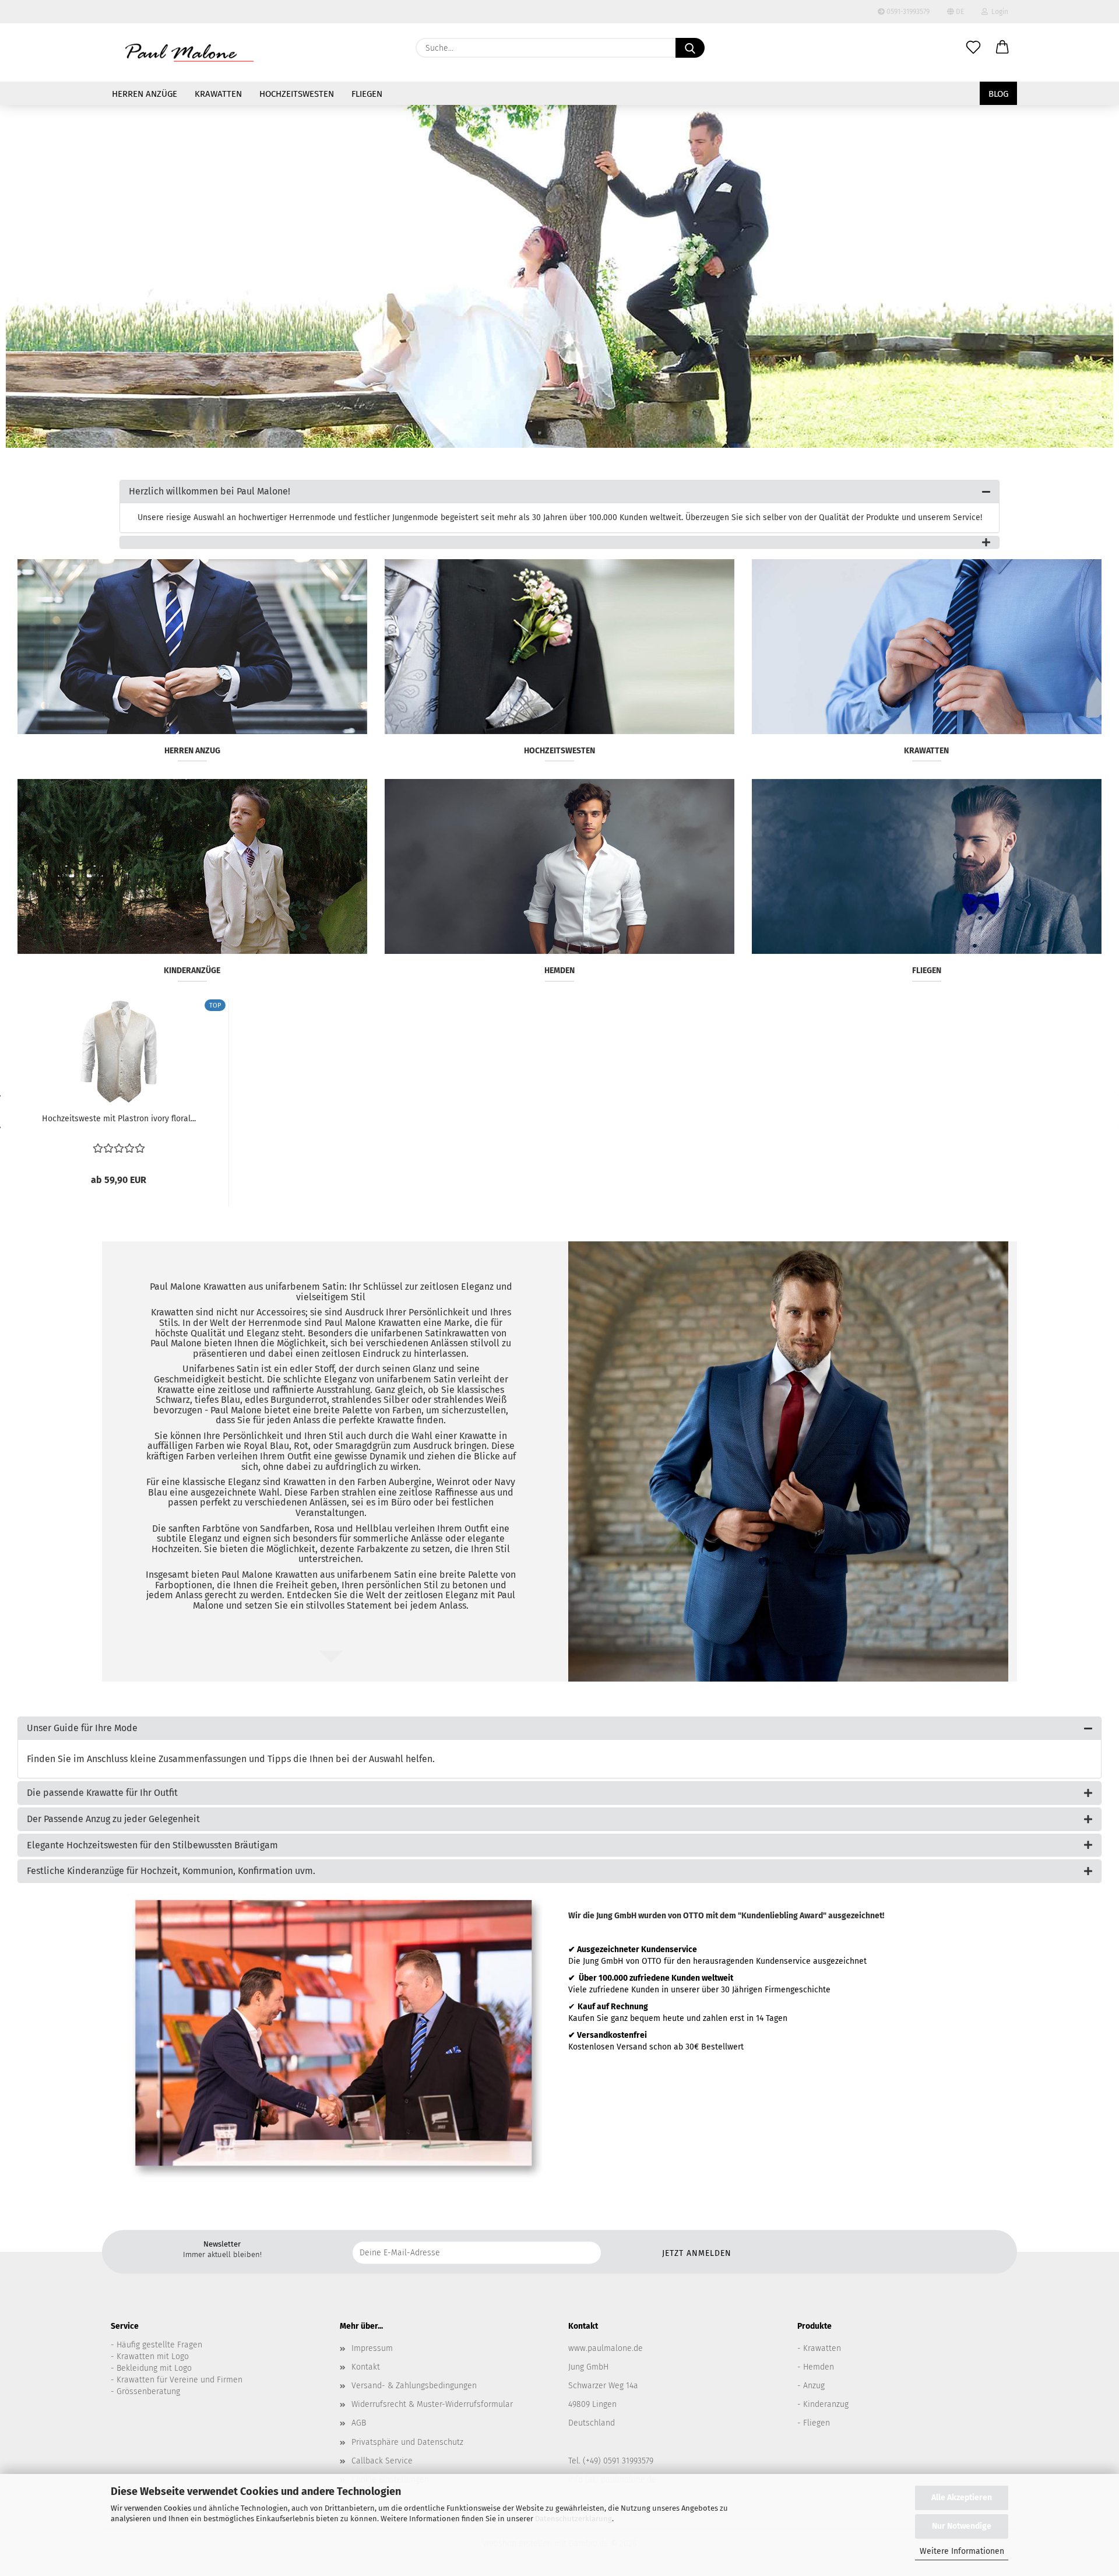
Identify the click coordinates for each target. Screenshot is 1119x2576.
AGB (359, 2423)
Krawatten (218, 94)
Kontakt (366, 2367)
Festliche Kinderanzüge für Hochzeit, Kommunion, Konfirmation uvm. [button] (171, 1871)
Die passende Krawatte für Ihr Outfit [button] (102, 1793)
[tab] (559, 492)
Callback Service (382, 2461)
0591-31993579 (907, 12)
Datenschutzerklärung (573, 2519)
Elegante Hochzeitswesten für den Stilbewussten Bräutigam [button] (152, 1845)
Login (998, 12)
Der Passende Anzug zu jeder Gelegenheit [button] (113, 1819)
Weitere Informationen (962, 2551)
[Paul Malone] (189, 52)
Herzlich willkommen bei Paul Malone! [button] (210, 491)
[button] (1002, 48)
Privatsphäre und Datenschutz (407, 2442)
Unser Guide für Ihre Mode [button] (82, 1728)
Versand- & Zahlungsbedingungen (414, 2386)
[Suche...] (690, 48)
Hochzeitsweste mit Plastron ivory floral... (119, 1119)
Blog (998, 94)
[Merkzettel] (973, 48)
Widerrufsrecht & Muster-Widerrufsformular (432, 2404)
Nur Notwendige (962, 2526)
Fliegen (367, 94)
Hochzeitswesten (297, 94)
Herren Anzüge (145, 94)
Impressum (372, 2348)
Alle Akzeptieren (962, 2498)
